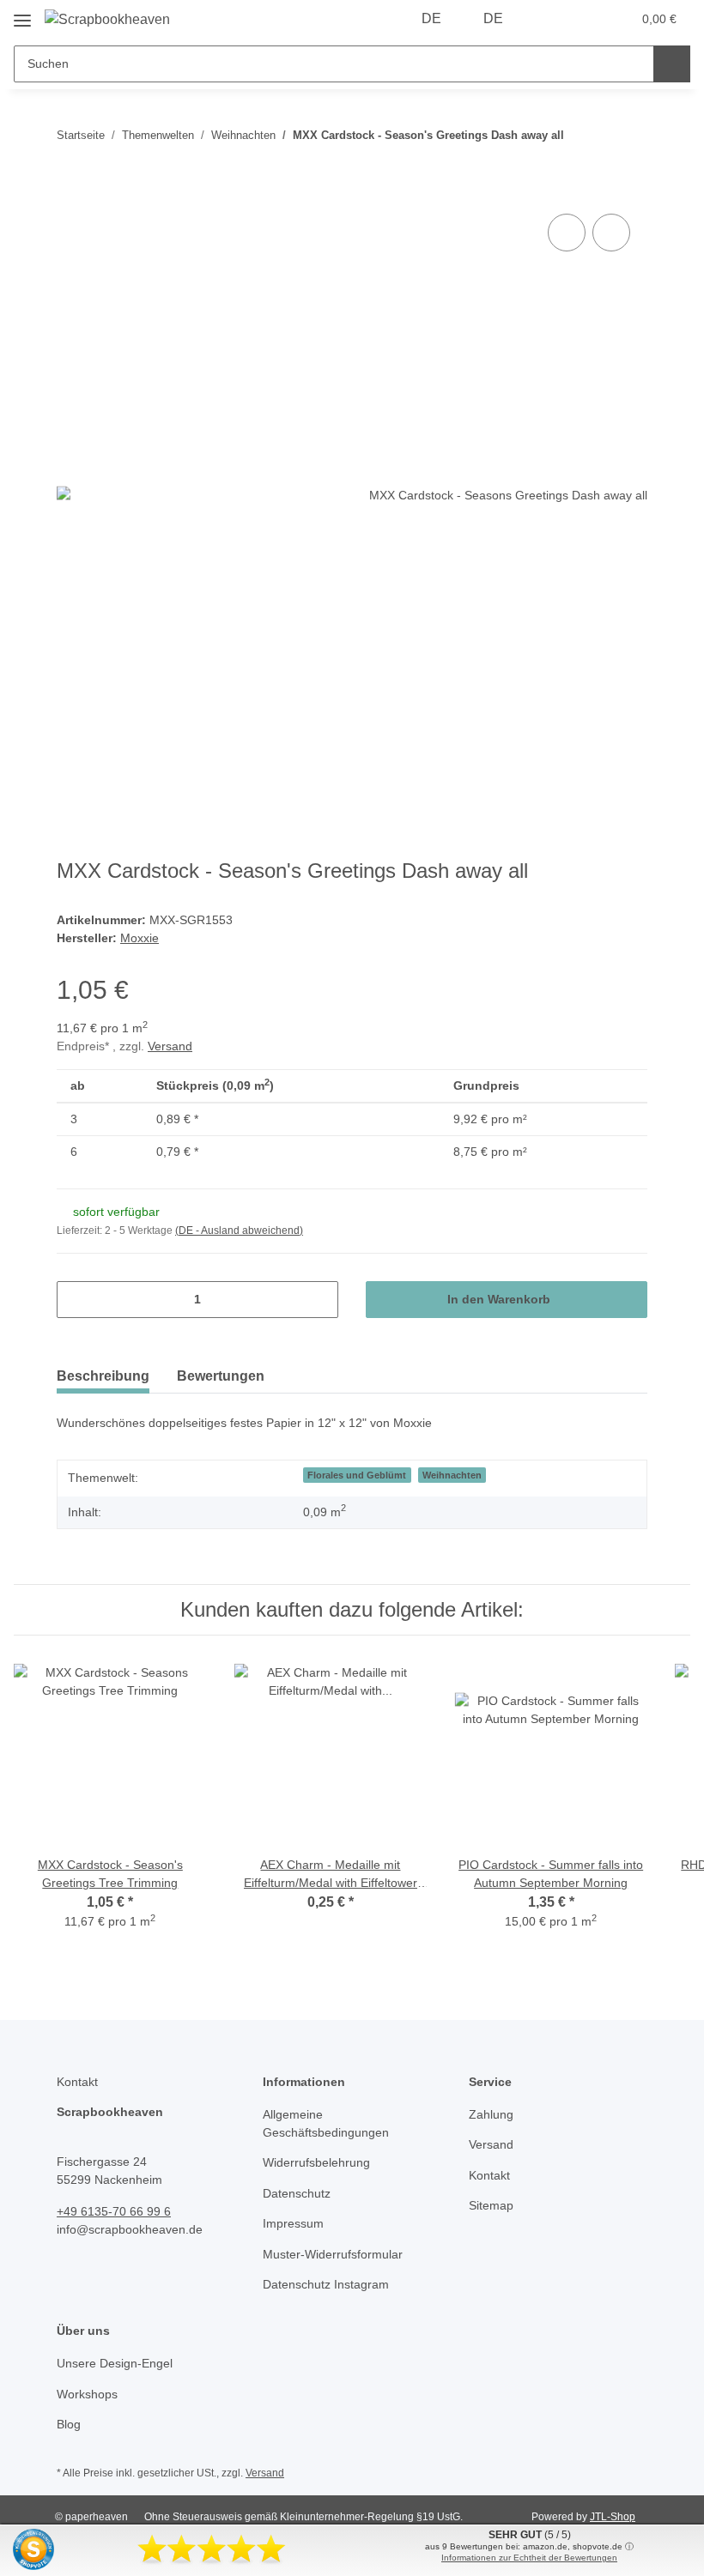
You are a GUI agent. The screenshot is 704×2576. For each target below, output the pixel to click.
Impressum (293, 2223)
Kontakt (489, 2175)
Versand (170, 1046)
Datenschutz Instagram (326, 2284)
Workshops (87, 2394)
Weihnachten (452, 1475)
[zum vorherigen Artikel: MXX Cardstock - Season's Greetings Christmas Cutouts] (592, 135)
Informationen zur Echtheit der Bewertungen (529, 2558)
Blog (69, 2424)
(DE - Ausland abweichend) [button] (239, 1231)
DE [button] (431, 18)
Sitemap (491, 2205)
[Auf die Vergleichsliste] (567, 233)
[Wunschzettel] (585, 19)
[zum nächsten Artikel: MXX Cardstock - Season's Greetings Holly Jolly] (629, 135)
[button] (550, 19)
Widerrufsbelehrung (316, 2162)
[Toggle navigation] (22, 14)
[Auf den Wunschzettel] (611, 233)
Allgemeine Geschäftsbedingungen (326, 2123)
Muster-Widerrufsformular (333, 2254)
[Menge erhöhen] (319, 1300)
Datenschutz (297, 2193)
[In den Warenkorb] (70, 190)
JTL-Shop (613, 2517)
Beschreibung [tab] (103, 1376)
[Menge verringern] (76, 1300)
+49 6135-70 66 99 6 (114, 2211)
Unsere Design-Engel (115, 2363)
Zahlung (491, 2114)
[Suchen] (672, 64)
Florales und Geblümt (357, 1475)
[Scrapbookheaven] (107, 20)
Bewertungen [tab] (221, 1376)
